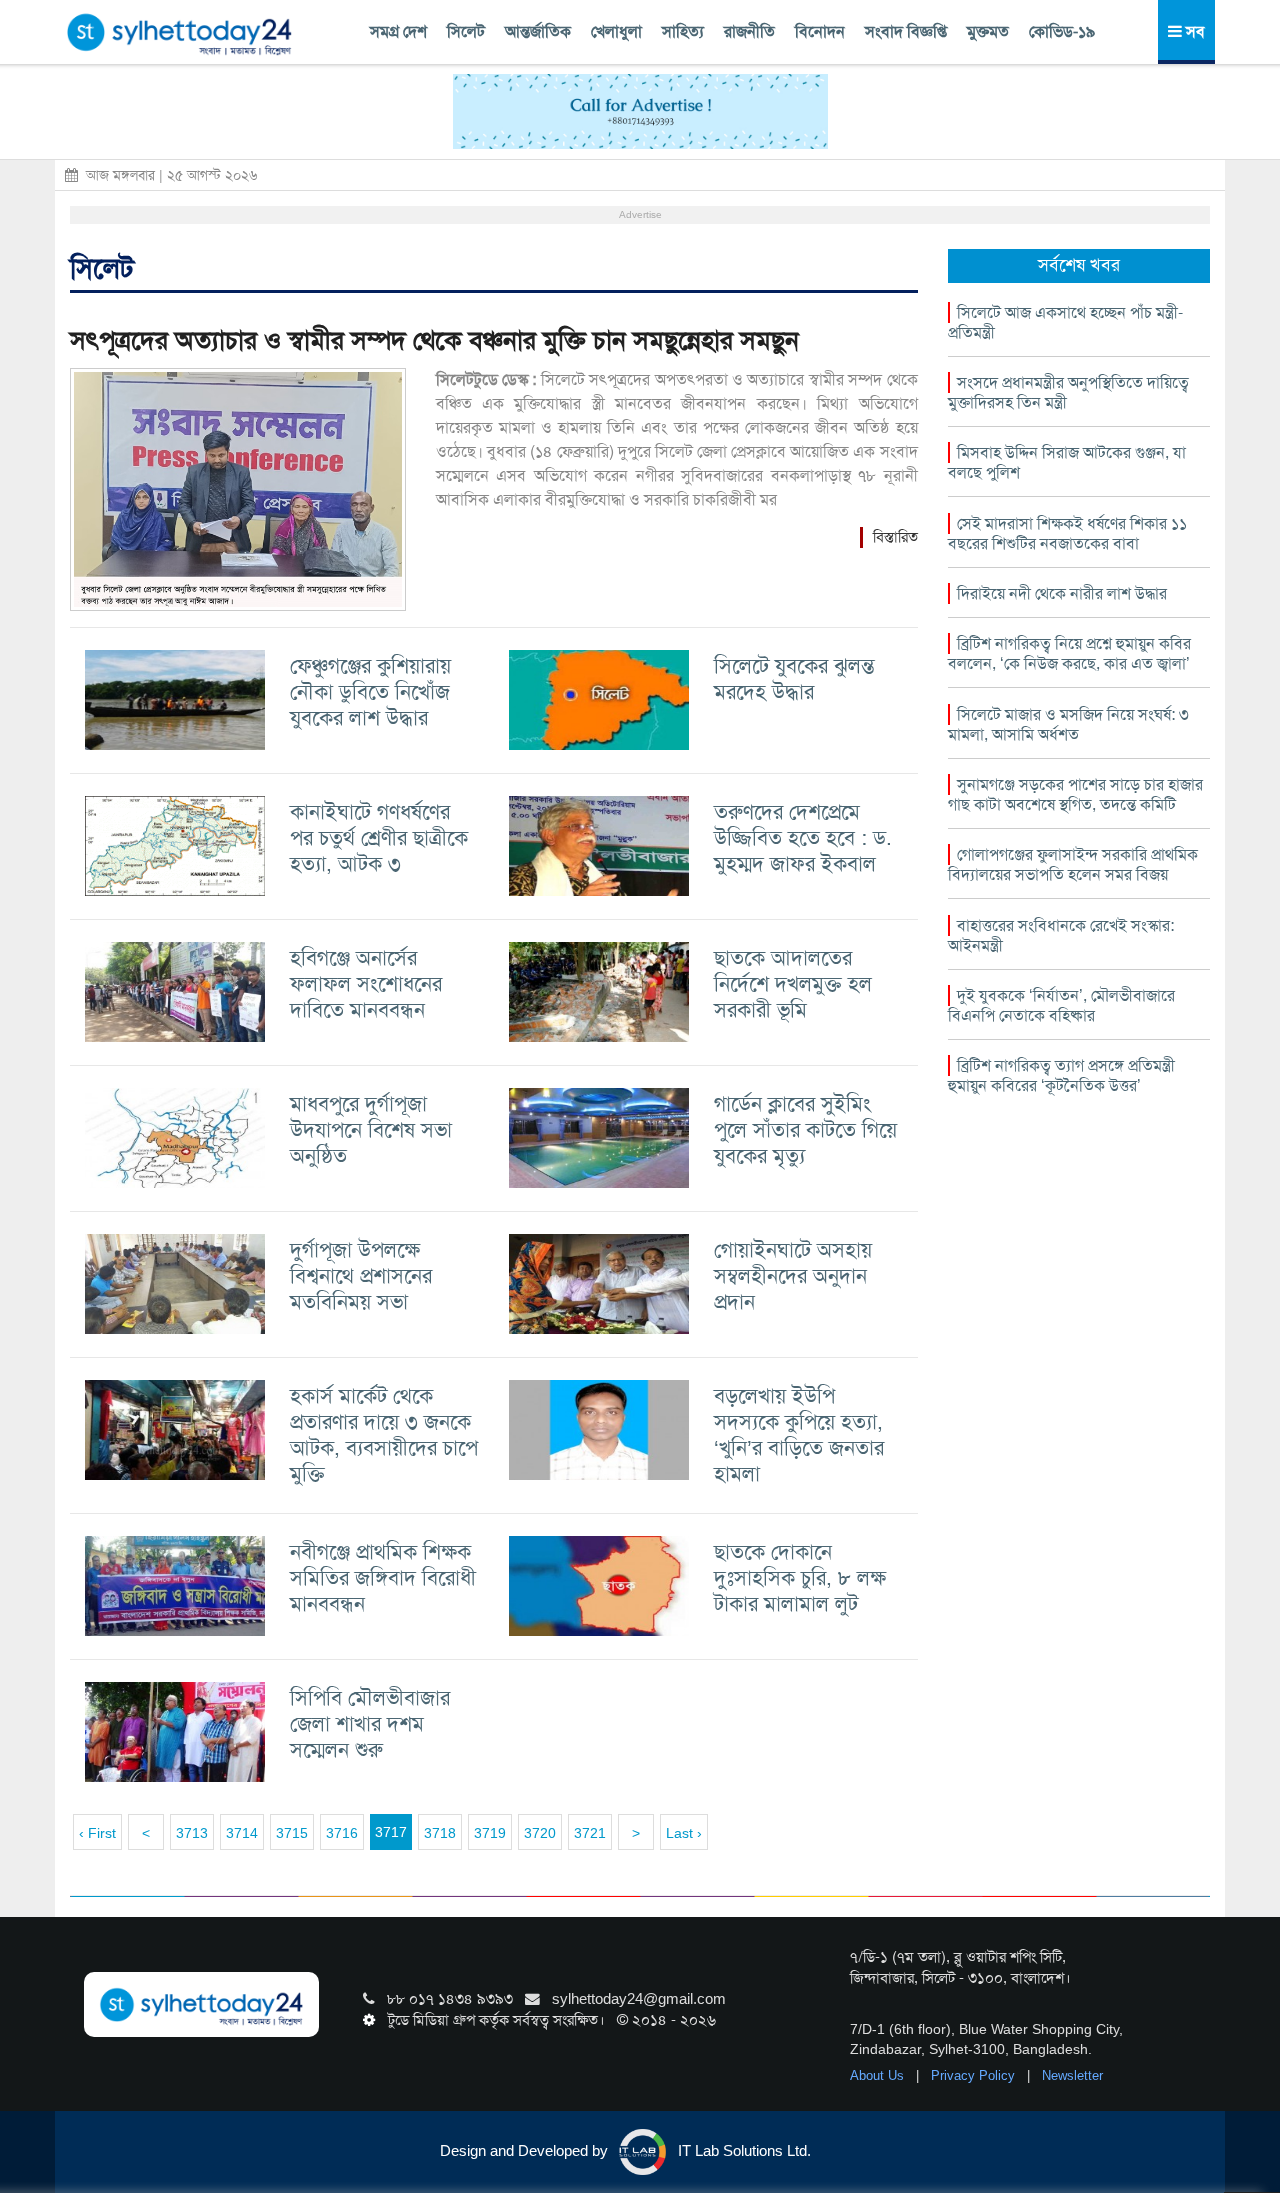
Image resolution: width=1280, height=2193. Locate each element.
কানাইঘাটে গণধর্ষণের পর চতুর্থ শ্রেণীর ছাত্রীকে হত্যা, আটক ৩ (379, 837)
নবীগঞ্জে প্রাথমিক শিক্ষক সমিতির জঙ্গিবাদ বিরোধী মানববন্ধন (383, 1577)
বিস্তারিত (895, 537)
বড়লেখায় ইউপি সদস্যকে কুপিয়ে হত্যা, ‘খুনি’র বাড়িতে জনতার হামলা (799, 1434)
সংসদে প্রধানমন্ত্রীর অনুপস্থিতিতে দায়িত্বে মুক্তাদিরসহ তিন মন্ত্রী (1068, 392)
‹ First (97, 1833)
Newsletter (1072, 2075)
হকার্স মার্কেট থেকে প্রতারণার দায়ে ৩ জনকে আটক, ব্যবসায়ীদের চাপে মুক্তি (384, 1434)
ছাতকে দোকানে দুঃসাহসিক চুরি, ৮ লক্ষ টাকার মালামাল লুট (800, 1577)
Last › (684, 1833)
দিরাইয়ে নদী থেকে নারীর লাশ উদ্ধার (1062, 593)
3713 (192, 1833)
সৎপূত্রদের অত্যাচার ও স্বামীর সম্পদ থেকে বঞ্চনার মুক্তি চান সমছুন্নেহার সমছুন (434, 340)
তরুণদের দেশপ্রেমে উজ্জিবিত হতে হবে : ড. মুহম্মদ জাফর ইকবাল (803, 837)
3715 (292, 1833)
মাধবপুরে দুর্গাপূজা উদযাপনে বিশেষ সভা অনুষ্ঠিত (371, 1129)
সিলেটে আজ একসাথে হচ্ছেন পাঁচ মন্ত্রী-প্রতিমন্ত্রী (1065, 322)
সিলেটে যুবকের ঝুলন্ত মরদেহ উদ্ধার (794, 678)
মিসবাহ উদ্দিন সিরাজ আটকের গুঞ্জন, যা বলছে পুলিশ (1067, 462)
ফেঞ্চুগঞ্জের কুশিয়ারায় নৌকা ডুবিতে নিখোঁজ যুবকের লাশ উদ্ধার (370, 691)
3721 (590, 1833)
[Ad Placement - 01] (640, 110)
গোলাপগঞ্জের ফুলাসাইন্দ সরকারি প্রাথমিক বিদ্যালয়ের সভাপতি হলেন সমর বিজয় (1073, 864)
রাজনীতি (749, 31)
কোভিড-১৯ (1062, 31)
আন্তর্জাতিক (538, 31)
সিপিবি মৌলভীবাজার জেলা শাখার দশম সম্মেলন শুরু (370, 1723)
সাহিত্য (683, 31)
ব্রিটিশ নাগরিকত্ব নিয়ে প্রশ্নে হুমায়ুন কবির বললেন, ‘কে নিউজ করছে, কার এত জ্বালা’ (1069, 653)
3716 (342, 1833)
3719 (490, 1833)
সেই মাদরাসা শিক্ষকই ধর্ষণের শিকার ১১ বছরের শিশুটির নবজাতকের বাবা (1067, 533)
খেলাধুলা (616, 31)
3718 (440, 1833)
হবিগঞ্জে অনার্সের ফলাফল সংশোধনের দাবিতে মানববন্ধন (366, 983)
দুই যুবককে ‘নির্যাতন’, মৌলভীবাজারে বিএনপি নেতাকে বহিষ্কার (1061, 1005)
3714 (242, 1833)
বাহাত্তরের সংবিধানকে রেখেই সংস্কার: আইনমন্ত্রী (1061, 935)
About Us (879, 2075)
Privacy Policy (975, 2075)
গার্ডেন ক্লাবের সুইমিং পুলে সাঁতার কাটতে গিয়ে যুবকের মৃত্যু (805, 1129)
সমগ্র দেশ (398, 31)
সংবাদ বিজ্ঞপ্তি (906, 31)
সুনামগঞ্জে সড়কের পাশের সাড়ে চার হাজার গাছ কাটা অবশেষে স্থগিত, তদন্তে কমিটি (1075, 794)
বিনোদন (820, 31)
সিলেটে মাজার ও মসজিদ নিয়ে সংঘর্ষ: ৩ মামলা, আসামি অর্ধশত (1068, 724)
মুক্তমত (988, 31)
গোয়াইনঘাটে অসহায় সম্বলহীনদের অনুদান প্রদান (793, 1275)
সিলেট (466, 31)
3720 (540, 1833)
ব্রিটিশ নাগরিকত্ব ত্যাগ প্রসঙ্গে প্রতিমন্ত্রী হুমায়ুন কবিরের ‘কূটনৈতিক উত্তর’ (1061, 1075)
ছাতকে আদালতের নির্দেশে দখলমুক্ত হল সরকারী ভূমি (793, 983)
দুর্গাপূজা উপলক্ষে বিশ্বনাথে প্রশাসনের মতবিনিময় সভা (361, 1275)
